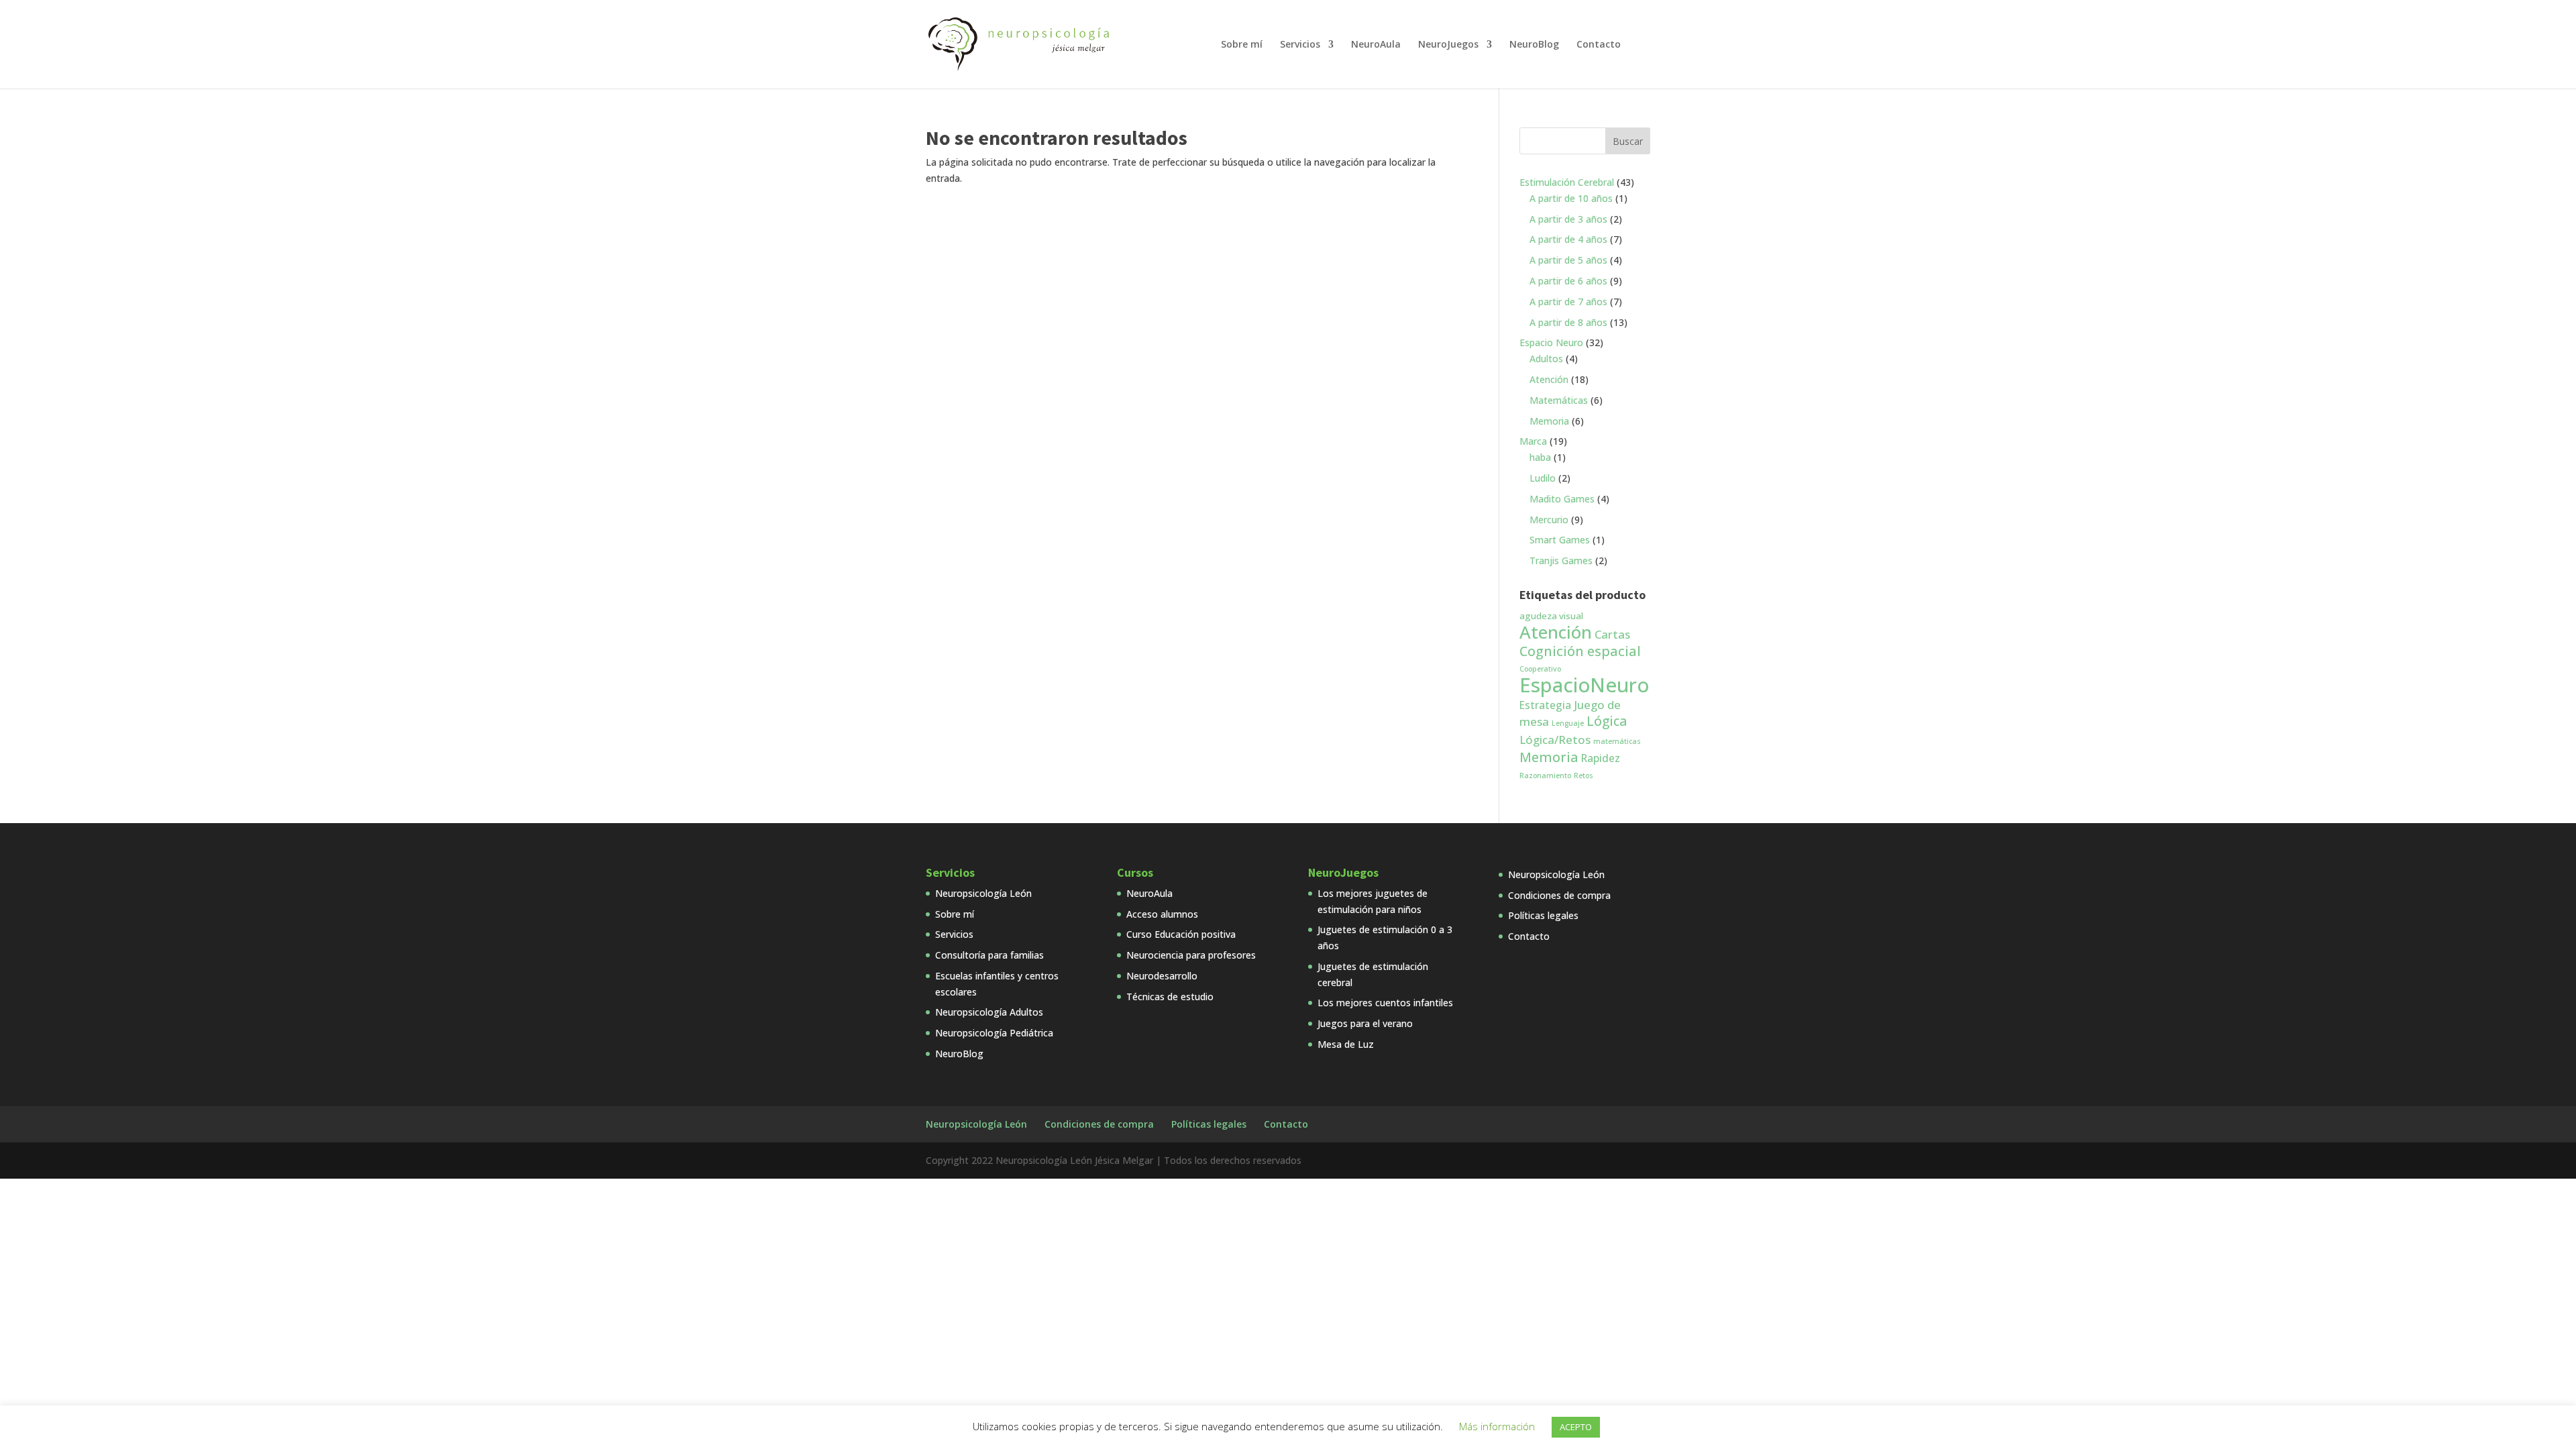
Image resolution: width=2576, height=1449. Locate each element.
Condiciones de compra (1559, 895)
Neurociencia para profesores (1191, 955)
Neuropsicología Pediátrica (994, 1033)
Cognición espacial (1580, 651)
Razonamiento (1545, 775)
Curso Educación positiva (1181, 934)
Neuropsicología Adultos (989, 1012)
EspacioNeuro (1584, 685)
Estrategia (1545, 705)
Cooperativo (1540, 669)
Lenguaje (1568, 723)
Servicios (1300, 45)
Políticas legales (1543, 915)
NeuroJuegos (1448, 45)
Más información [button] (1497, 1426)
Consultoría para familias (989, 955)
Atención (1556, 632)
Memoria (1549, 757)
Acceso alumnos (1162, 914)
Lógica (1607, 721)
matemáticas (1617, 741)
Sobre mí (1242, 45)
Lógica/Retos (1555, 740)
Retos (1584, 775)
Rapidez (1601, 758)
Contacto (1599, 45)
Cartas (1612, 634)
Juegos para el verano (1365, 1023)
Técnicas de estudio (1170, 997)
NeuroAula (1376, 45)
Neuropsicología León (983, 893)
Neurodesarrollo (1162, 976)
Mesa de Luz (1346, 1044)
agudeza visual (1551, 616)
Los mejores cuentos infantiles (1385, 1003)
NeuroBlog (1534, 45)
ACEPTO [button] (1576, 1427)
